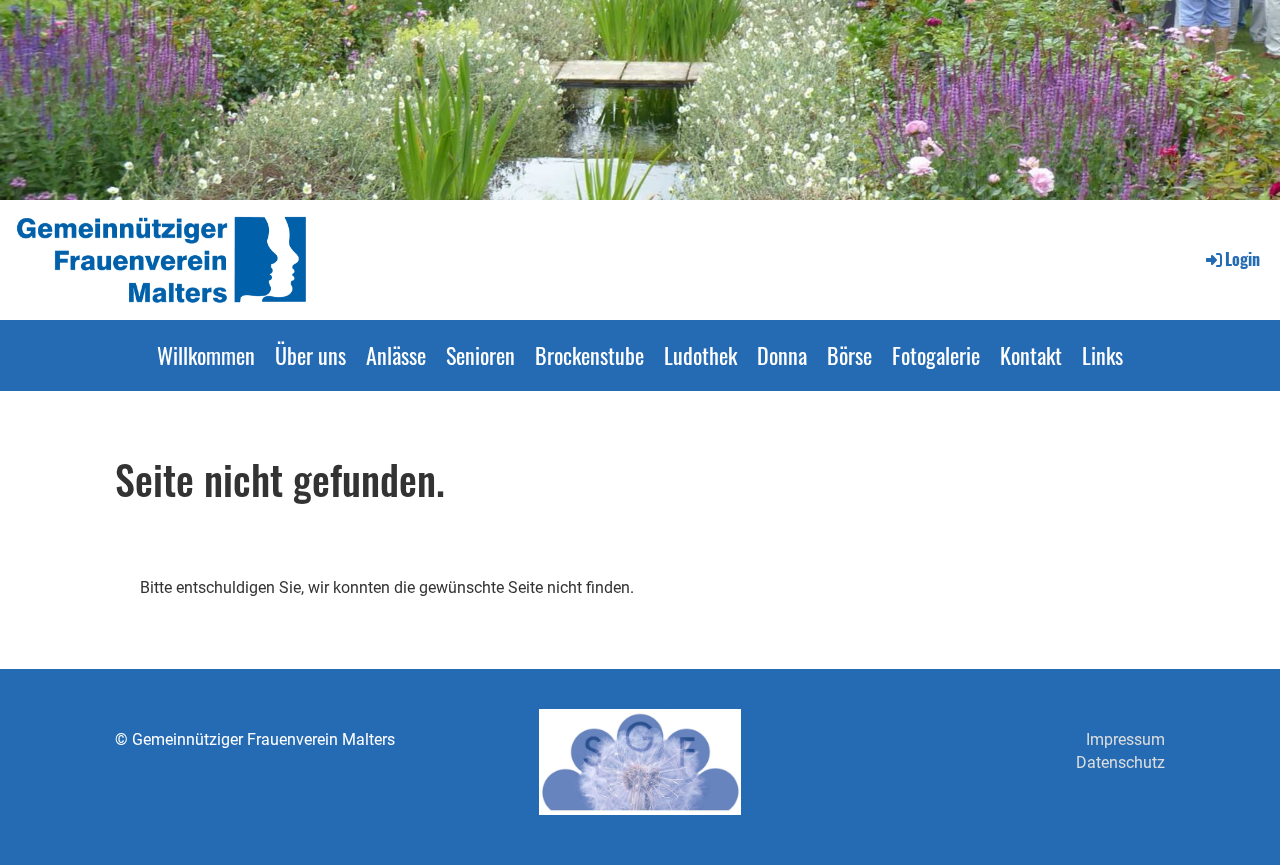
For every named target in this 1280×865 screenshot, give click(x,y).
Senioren (480, 355)
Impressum (1125, 739)
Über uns (310, 355)
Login (1242, 259)
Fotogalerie (936, 355)
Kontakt (1031, 355)
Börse (849, 355)
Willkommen (206, 355)
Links (1102, 355)
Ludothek (700, 355)
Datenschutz (1120, 762)
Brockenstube (589, 355)
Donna (782, 355)
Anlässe (396, 355)
